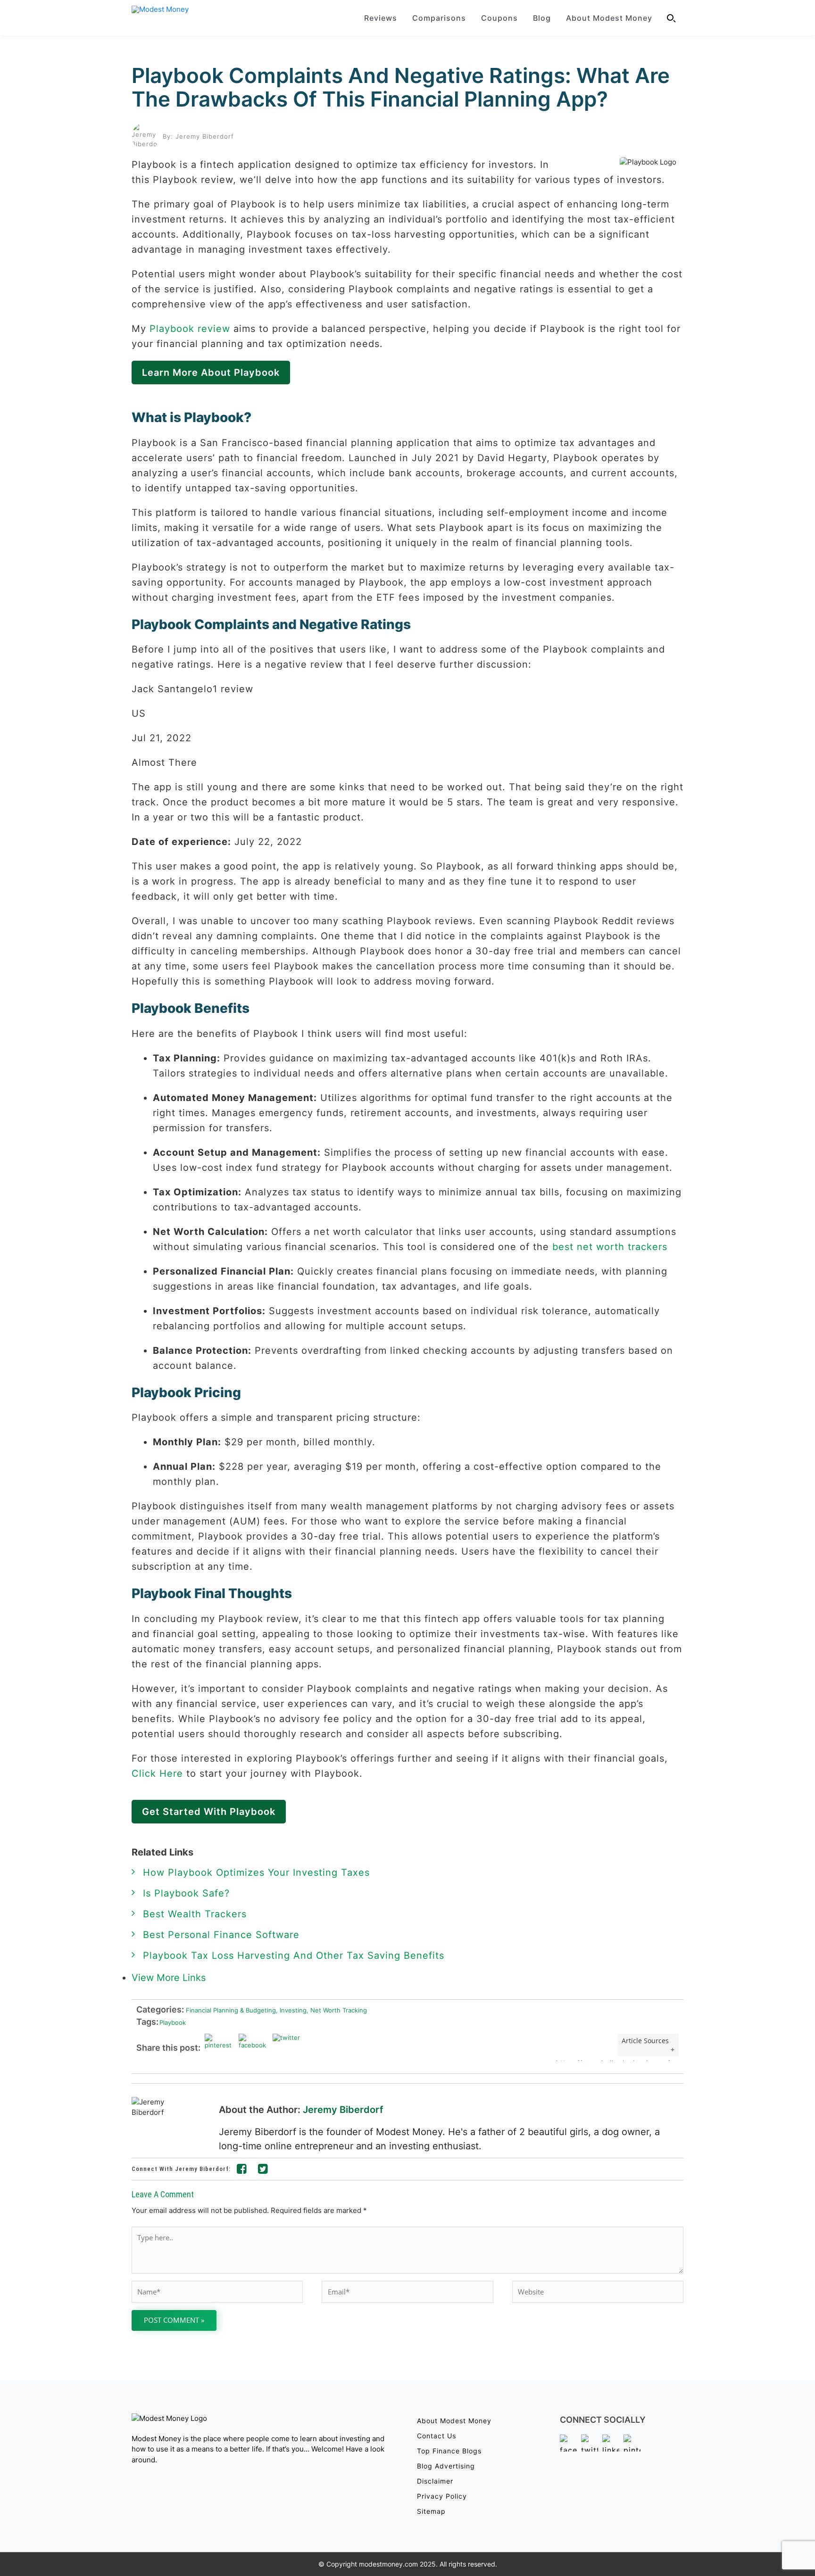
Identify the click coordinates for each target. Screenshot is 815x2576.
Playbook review (190, 329)
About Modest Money (609, 18)
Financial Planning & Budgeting (230, 2010)
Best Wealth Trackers (195, 1914)
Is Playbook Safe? (186, 1893)
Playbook (173, 2022)
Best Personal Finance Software (221, 1935)
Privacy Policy (442, 2496)
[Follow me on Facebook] (242, 2170)
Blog (542, 18)
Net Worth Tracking (337, 2010)
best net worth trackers (610, 1247)
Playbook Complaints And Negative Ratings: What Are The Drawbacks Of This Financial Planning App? (401, 87)
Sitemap (431, 2511)
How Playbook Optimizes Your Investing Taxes (256, 1872)
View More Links (170, 1978)
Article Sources (645, 2041)
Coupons (499, 18)
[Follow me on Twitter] (263, 2170)
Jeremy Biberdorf (343, 2110)
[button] (672, 18)
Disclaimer (435, 2481)
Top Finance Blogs (449, 2451)
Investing (291, 2010)
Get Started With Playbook (209, 1812)
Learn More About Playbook (211, 373)
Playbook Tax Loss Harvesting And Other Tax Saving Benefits (294, 1955)
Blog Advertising (446, 2466)
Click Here (157, 1773)
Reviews (381, 18)
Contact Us (437, 2436)
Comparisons (439, 18)
